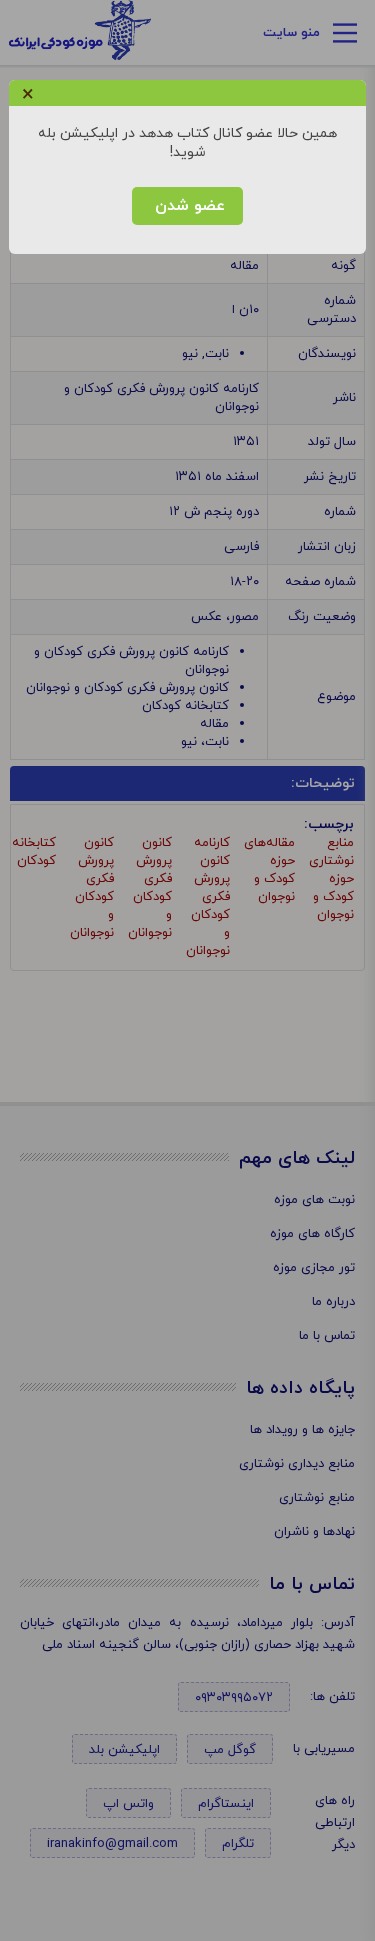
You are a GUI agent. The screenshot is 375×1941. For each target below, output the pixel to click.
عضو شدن (187, 206)
